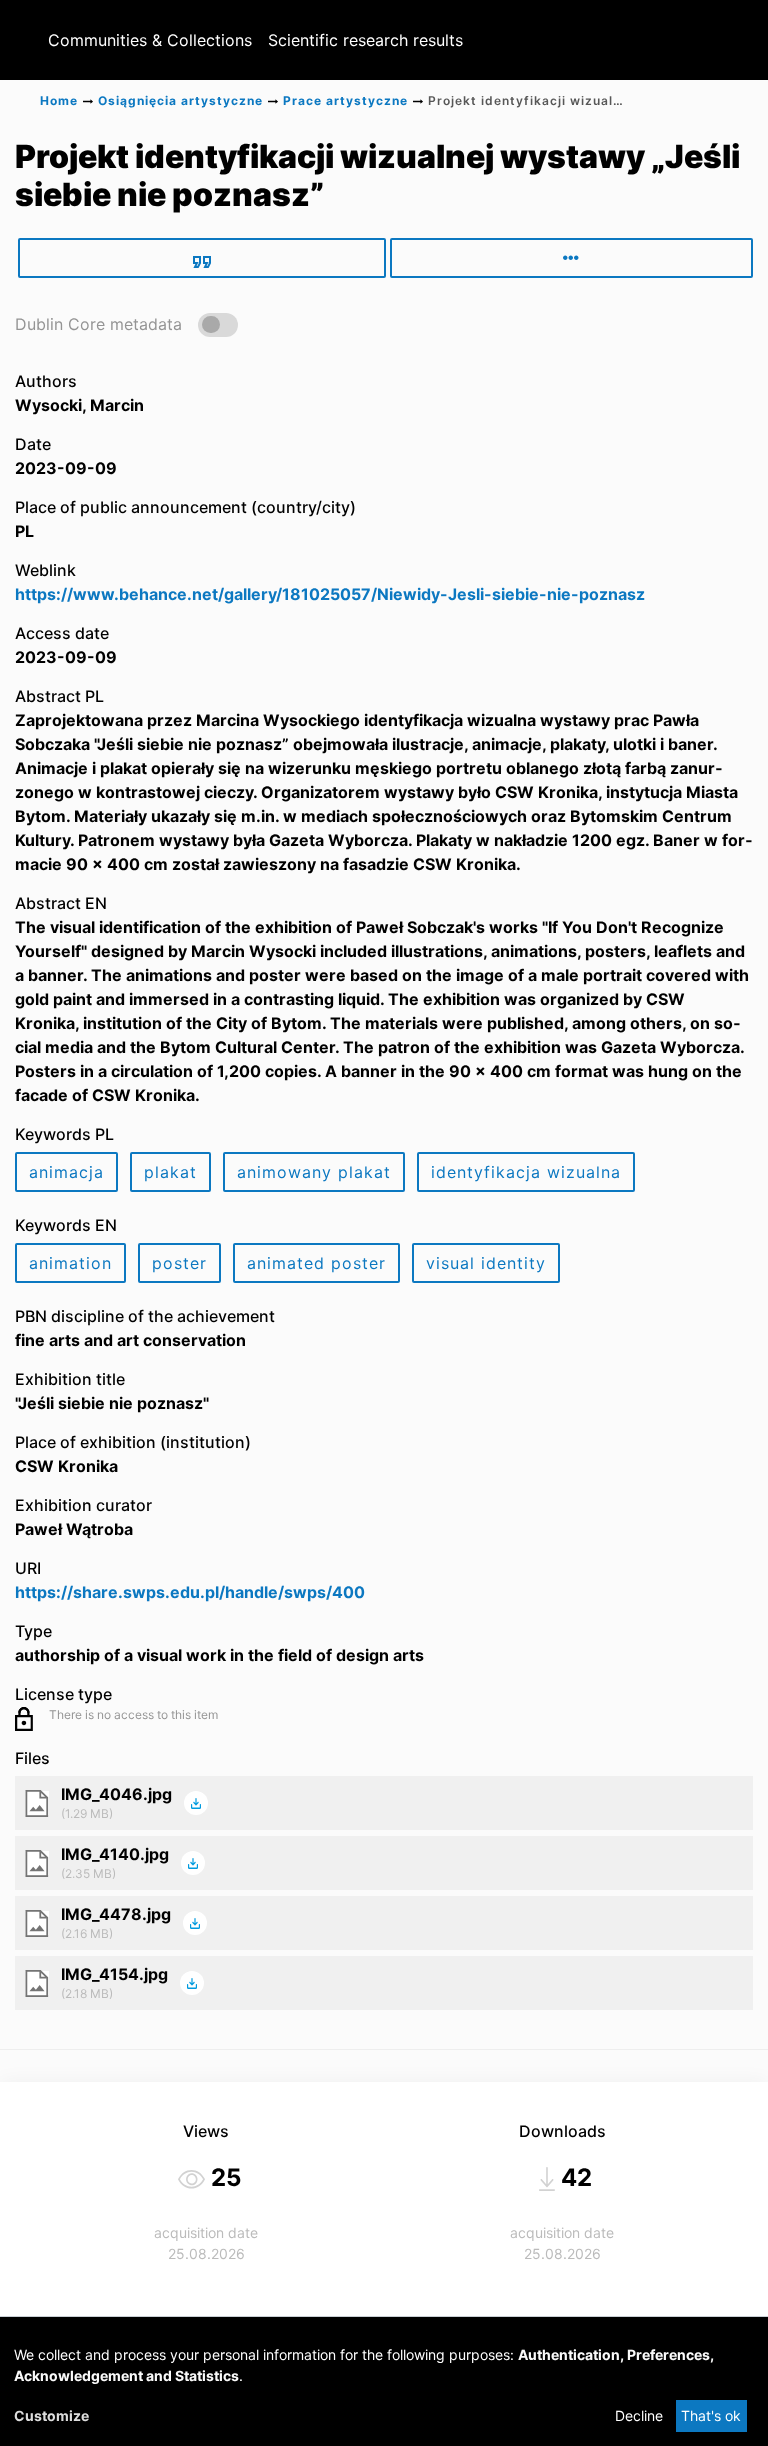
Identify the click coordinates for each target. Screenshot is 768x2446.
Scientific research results (365, 40)
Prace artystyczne (345, 100)
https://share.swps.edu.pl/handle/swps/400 (190, 1592)
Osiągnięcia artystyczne (180, 100)
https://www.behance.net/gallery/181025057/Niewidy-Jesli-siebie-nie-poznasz (330, 594)
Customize (51, 2415)
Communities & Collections (150, 40)
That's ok (711, 2415)
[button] (126, 323)
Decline (639, 2415)
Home (59, 100)
